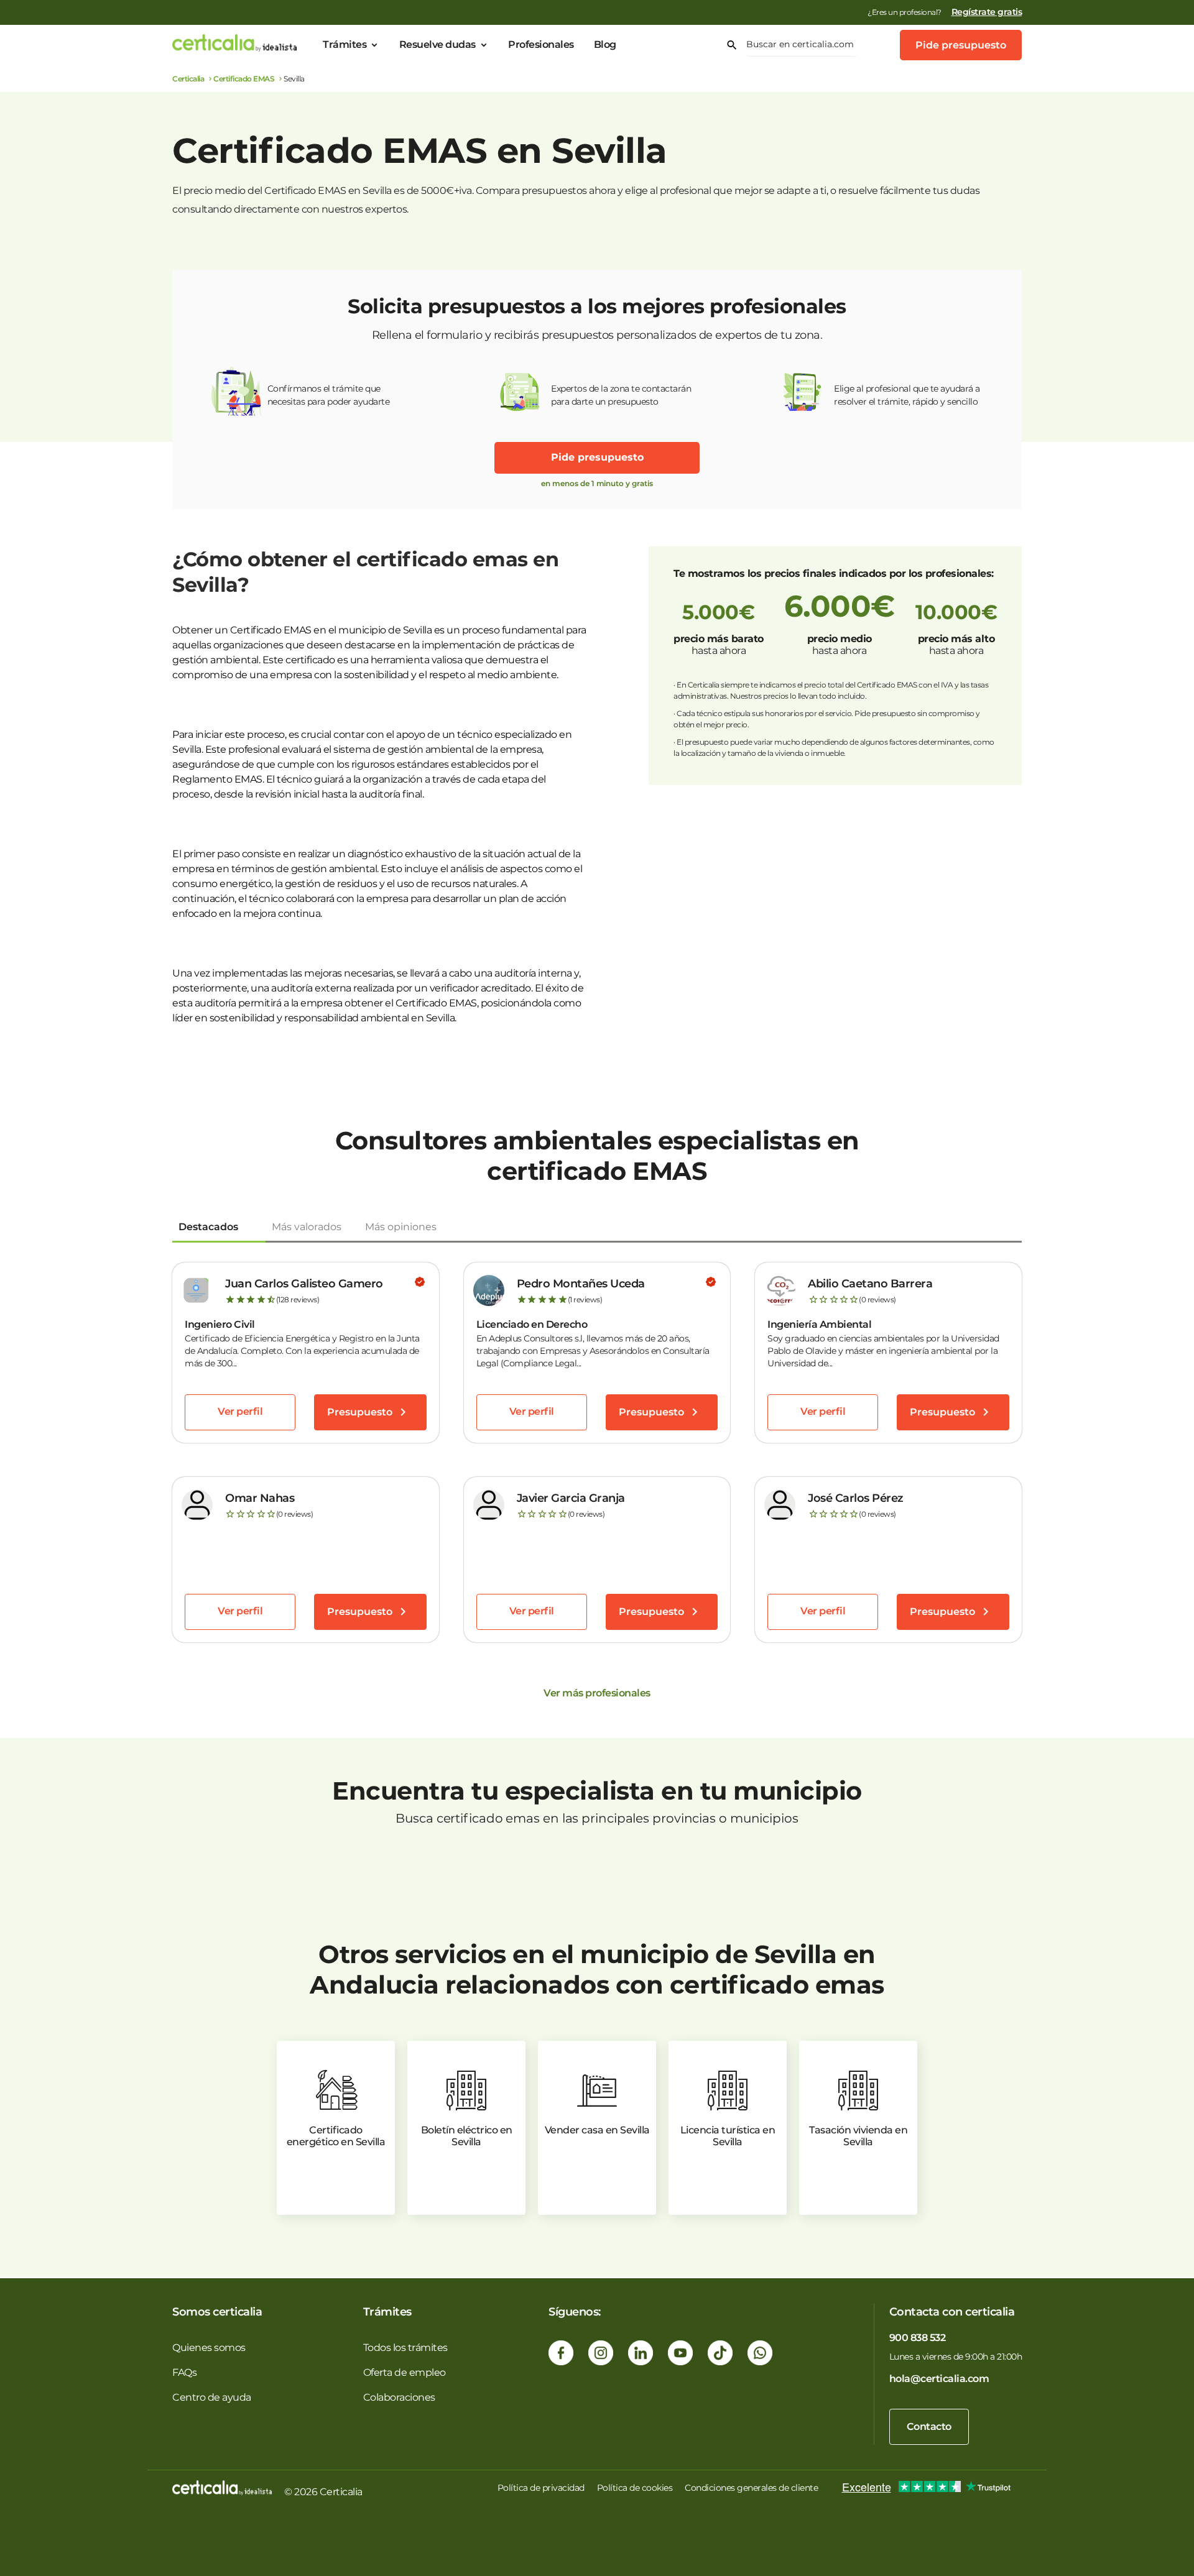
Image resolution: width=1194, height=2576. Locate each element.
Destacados (208, 1227)
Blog (605, 44)
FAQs (184, 2372)
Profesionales (541, 44)
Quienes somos (209, 2348)
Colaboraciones (399, 2397)
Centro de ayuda (212, 2397)
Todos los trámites (405, 2348)
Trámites (345, 44)
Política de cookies (635, 2488)
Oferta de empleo (405, 2372)
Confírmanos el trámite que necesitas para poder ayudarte (329, 395)
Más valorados (307, 1227)
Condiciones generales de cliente (751, 2488)
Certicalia (188, 79)
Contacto (929, 2426)
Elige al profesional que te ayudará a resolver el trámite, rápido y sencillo (907, 395)
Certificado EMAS (244, 79)
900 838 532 (918, 2338)
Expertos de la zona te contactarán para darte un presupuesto (621, 395)
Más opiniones (401, 1227)
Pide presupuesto (961, 45)
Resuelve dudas (437, 44)
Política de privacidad (541, 2488)
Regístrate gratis (987, 12)
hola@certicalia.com (939, 2379)
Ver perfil (240, 1411)
